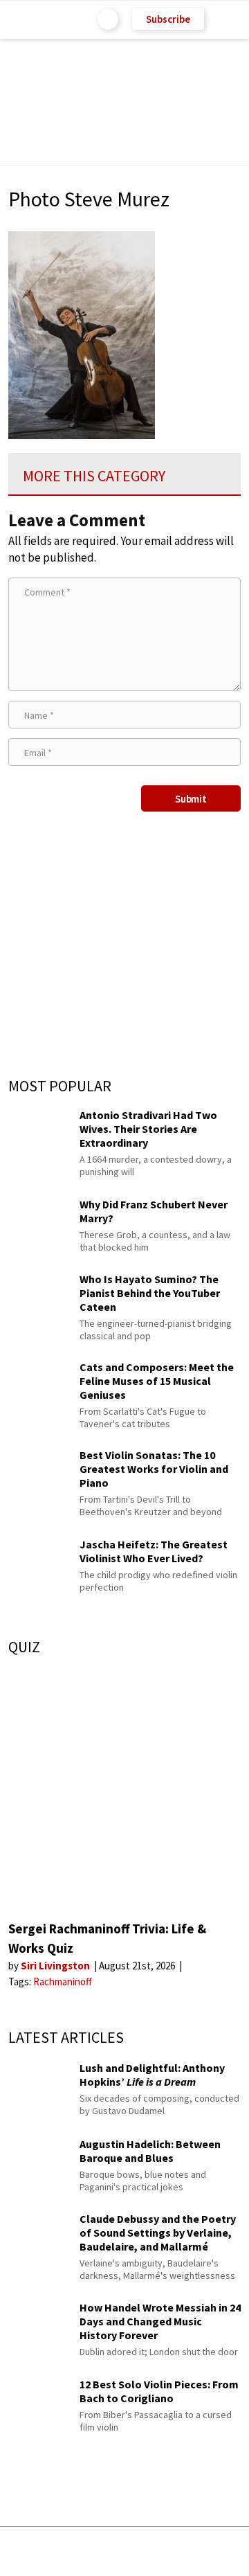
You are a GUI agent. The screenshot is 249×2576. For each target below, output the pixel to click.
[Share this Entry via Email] (17, 2551)
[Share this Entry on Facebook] (102, 2552)
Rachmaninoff (63, 1982)
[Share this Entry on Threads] (228, 2551)
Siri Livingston (56, 1966)
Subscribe (168, 19)
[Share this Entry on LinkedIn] (187, 2551)
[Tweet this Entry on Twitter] (145, 2551)
